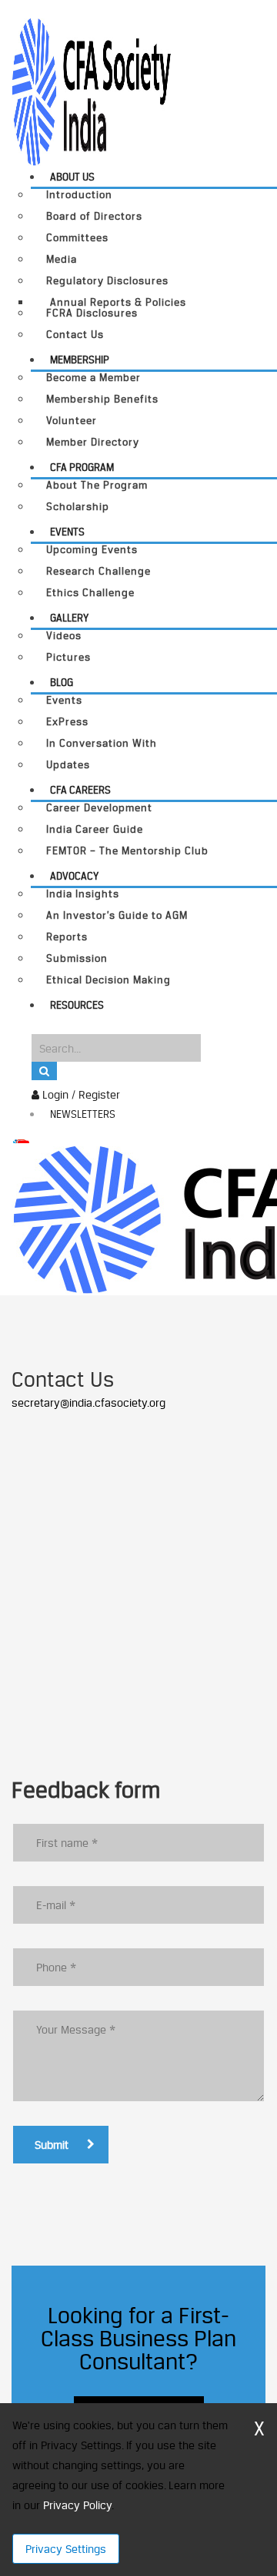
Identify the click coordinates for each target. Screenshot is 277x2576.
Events (67, 532)
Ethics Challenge (90, 593)
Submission (77, 958)
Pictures (68, 657)
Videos (64, 636)
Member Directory (93, 442)
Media (62, 259)
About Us (72, 177)
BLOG (62, 682)
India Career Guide (95, 829)
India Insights (83, 894)
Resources (77, 1005)
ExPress (67, 722)
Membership (80, 360)
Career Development (99, 808)
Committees (77, 238)
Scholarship (78, 507)
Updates (68, 765)
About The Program (97, 485)
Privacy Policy (77, 2505)
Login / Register (80, 1094)
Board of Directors (94, 216)
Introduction (79, 195)
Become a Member (93, 378)
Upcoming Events (92, 550)
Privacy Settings (66, 2549)
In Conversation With (102, 743)
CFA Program (82, 467)
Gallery (69, 618)
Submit (52, 2145)
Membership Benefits (102, 399)
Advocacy (74, 876)
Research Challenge (98, 571)
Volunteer (72, 421)
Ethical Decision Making (108, 980)
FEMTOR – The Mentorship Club (127, 851)
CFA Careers (80, 790)
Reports (67, 937)
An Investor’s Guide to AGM (117, 915)
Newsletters (83, 1114)
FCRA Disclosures (92, 313)
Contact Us (75, 335)
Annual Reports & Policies (118, 302)
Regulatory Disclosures (107, 281)
